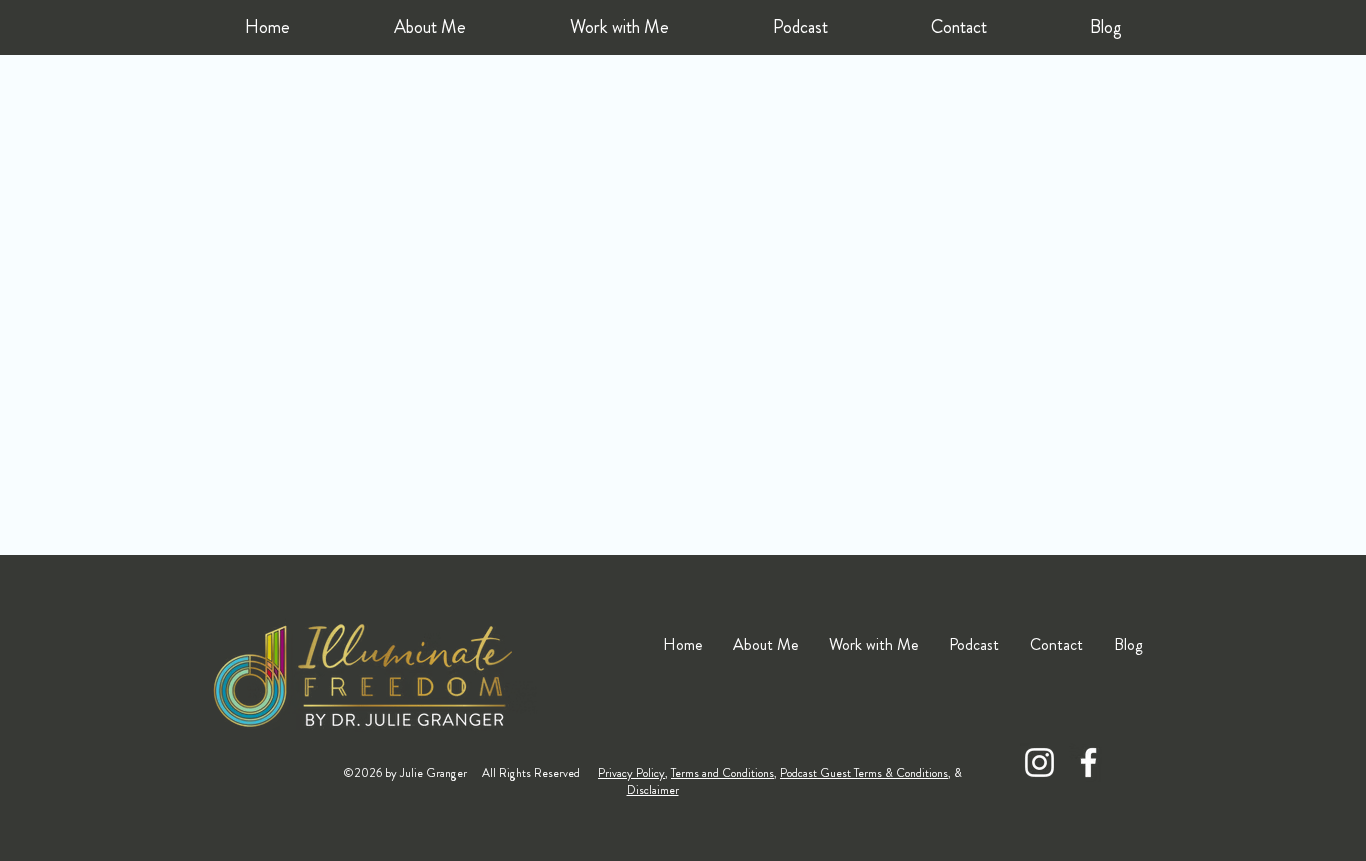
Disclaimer (653, 790)
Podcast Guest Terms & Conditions (864, 773)
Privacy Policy (631, 773)
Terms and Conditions (722, 773)
